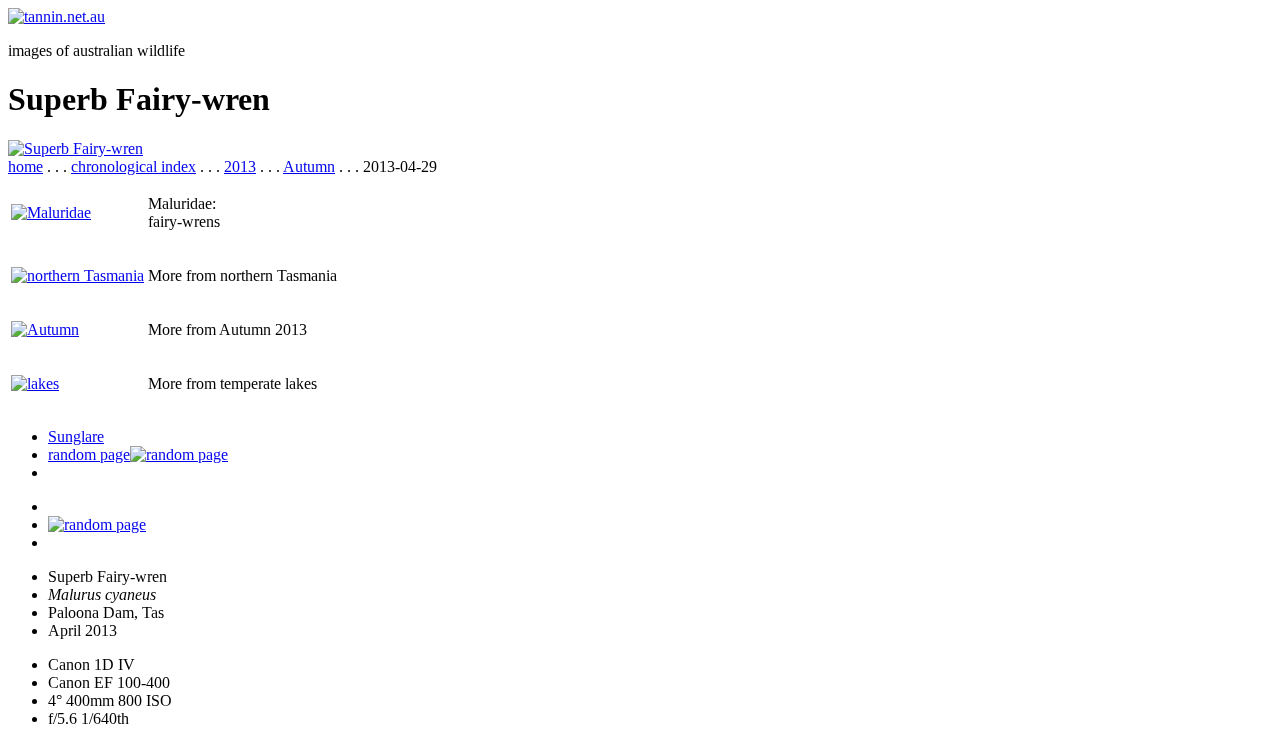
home (25, 166)
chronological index (133, 166)
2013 (240, 166)
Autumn (309, 166)
